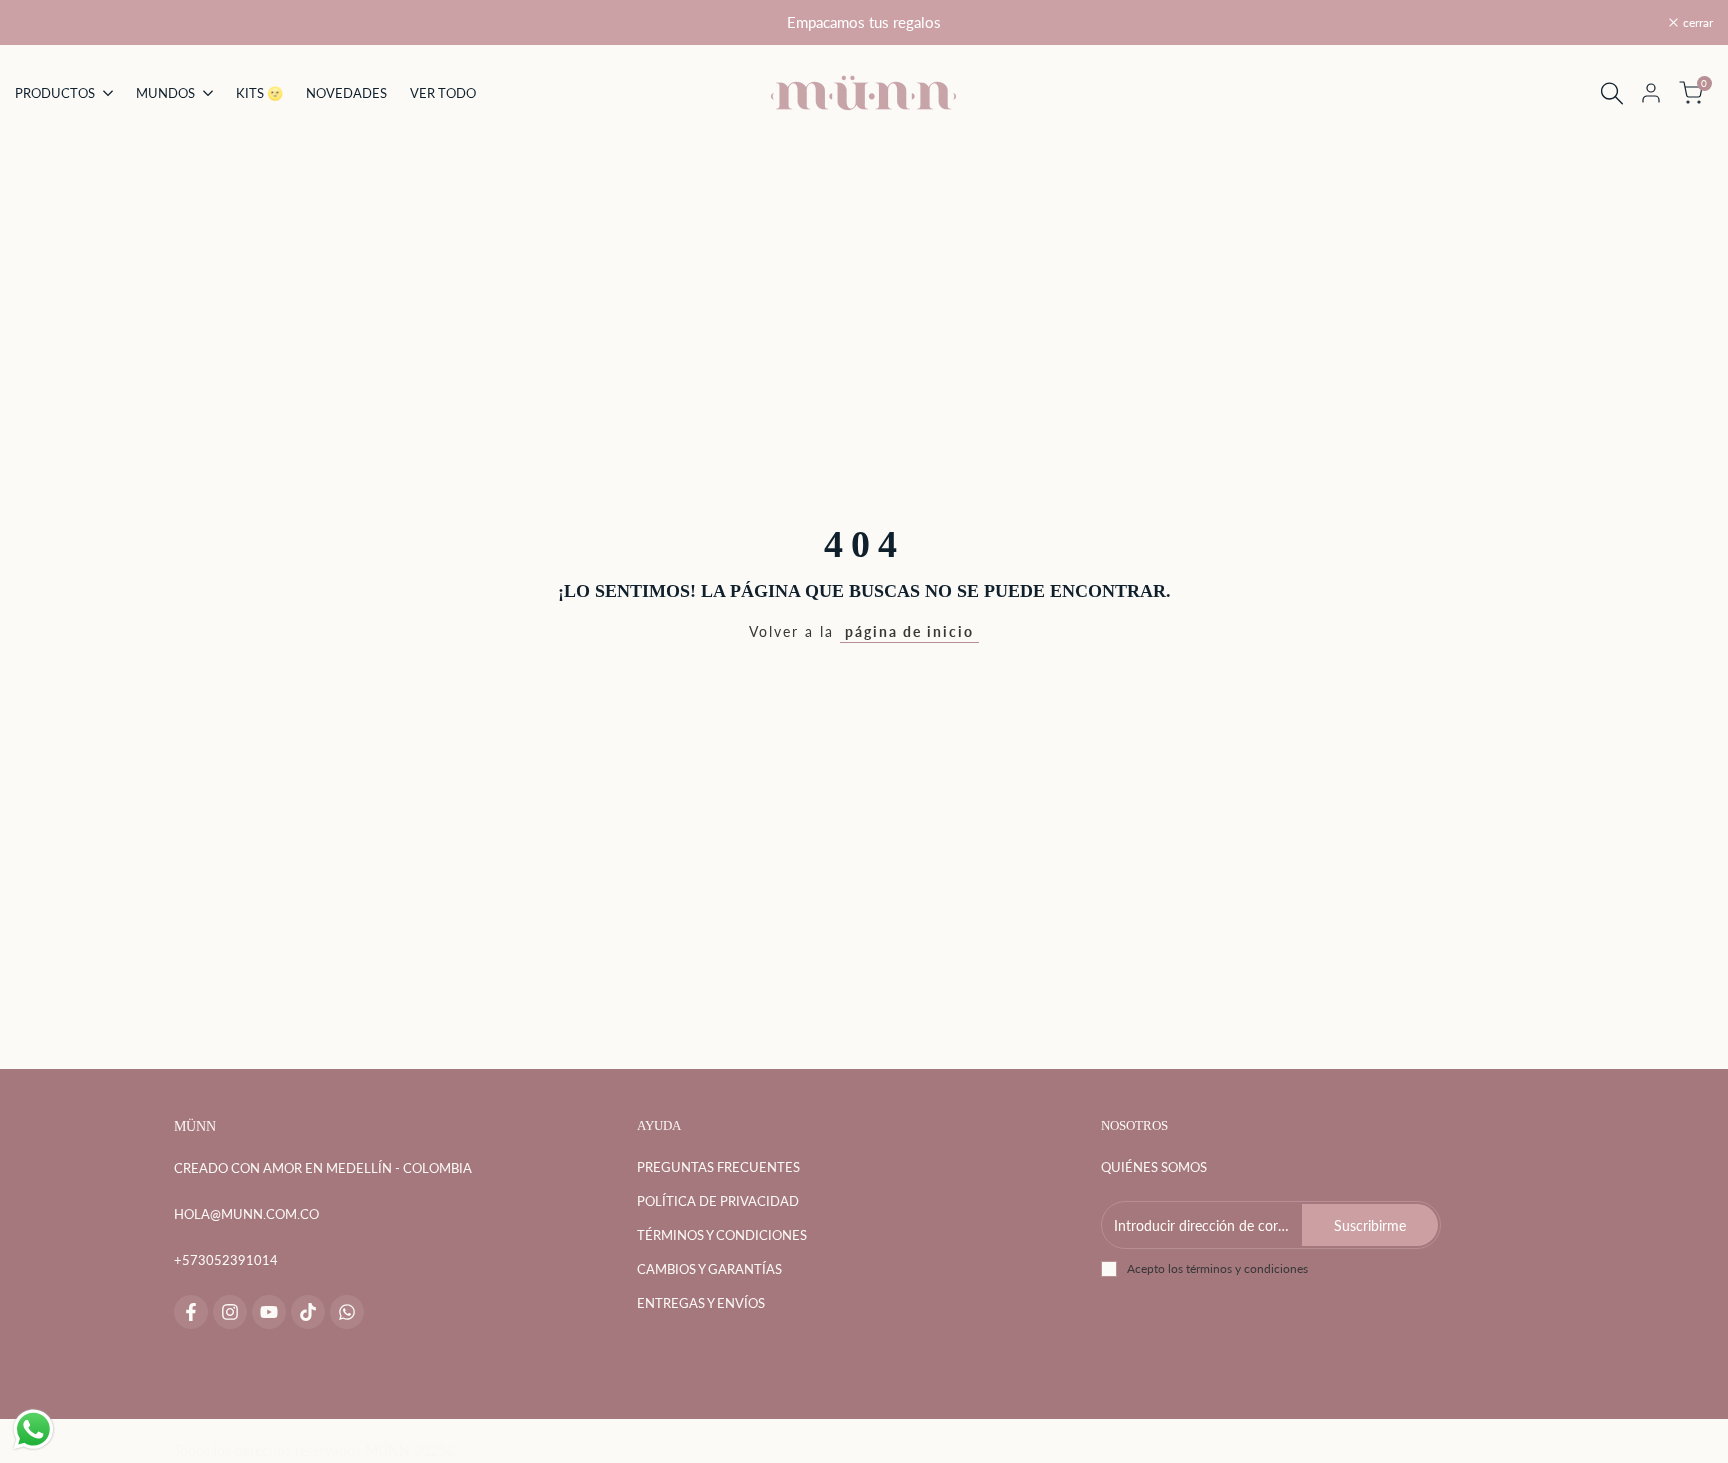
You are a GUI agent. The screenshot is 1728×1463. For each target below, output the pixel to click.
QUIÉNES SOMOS (1154, 1167)
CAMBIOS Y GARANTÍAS (709, 1269)
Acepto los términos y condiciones (1217, 1268)
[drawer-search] (1612, 93)
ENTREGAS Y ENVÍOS (701, 1303)
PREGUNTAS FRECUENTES (718, 1167)
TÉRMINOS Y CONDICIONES (722, 1235)
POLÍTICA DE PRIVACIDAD (718, 1201)
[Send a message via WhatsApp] (33, 1429)
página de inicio (909, 631)
